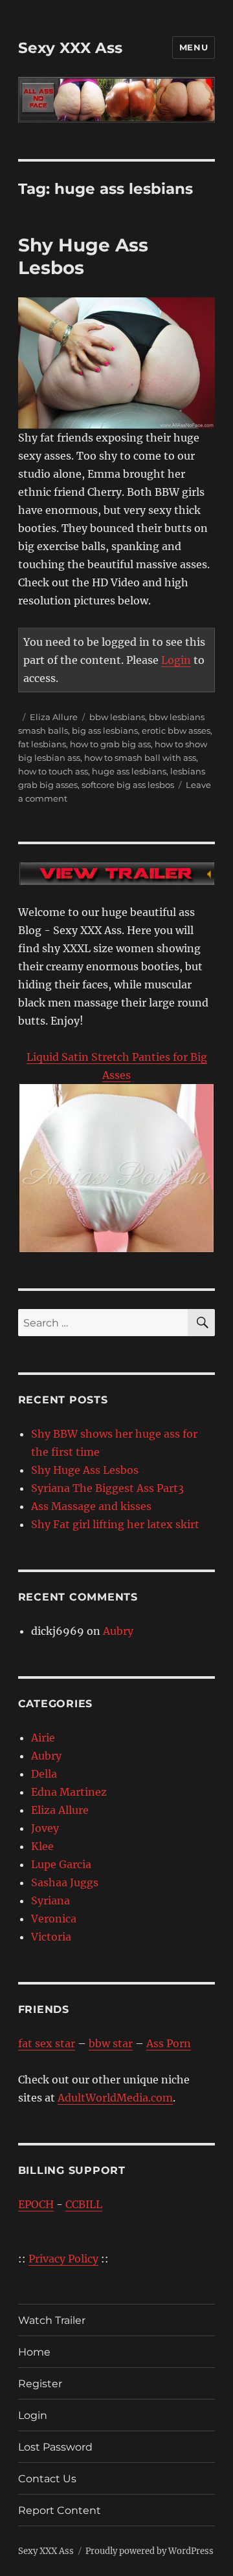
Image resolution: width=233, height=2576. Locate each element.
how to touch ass (53, 771)
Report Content (60, 2510)
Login (176, 660)
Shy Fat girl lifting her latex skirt (115, 1524)
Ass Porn (169, 2043)
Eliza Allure (54, 717)
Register (40, 2384)
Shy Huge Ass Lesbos (83, 256)
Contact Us (47, 2479)
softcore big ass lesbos (128, 785)
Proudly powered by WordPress (150, 2551)
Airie (43, 1738)
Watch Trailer (52, 2320)
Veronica (54, 1919)
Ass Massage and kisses (91, 1506)
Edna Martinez (69, 1792)
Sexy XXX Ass (70, 48)
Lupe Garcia (61, 1864)
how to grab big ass (110, 744)
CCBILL (84, 2204)
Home (34, 2352)
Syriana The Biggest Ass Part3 (107, 1488)
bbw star (111, 2043)
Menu (194, 47)
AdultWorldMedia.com (115, 2098)
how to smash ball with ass (140, 758)
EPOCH (36, 2204)
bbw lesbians (117, 717)
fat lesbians (42, 744)
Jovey (45, 1828)
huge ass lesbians (129, 771)
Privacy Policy (63, 2259)
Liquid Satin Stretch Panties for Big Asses (117, 1066)
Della (44, 1774)
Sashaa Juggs (65, 1882)
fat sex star (47, 2043)
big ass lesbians (105, 730)
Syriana (50, 1900)
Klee (42, 1846)
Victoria (51, 1937)
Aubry (118, 1631)
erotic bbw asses (176, 730)
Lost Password (55, 2447)
